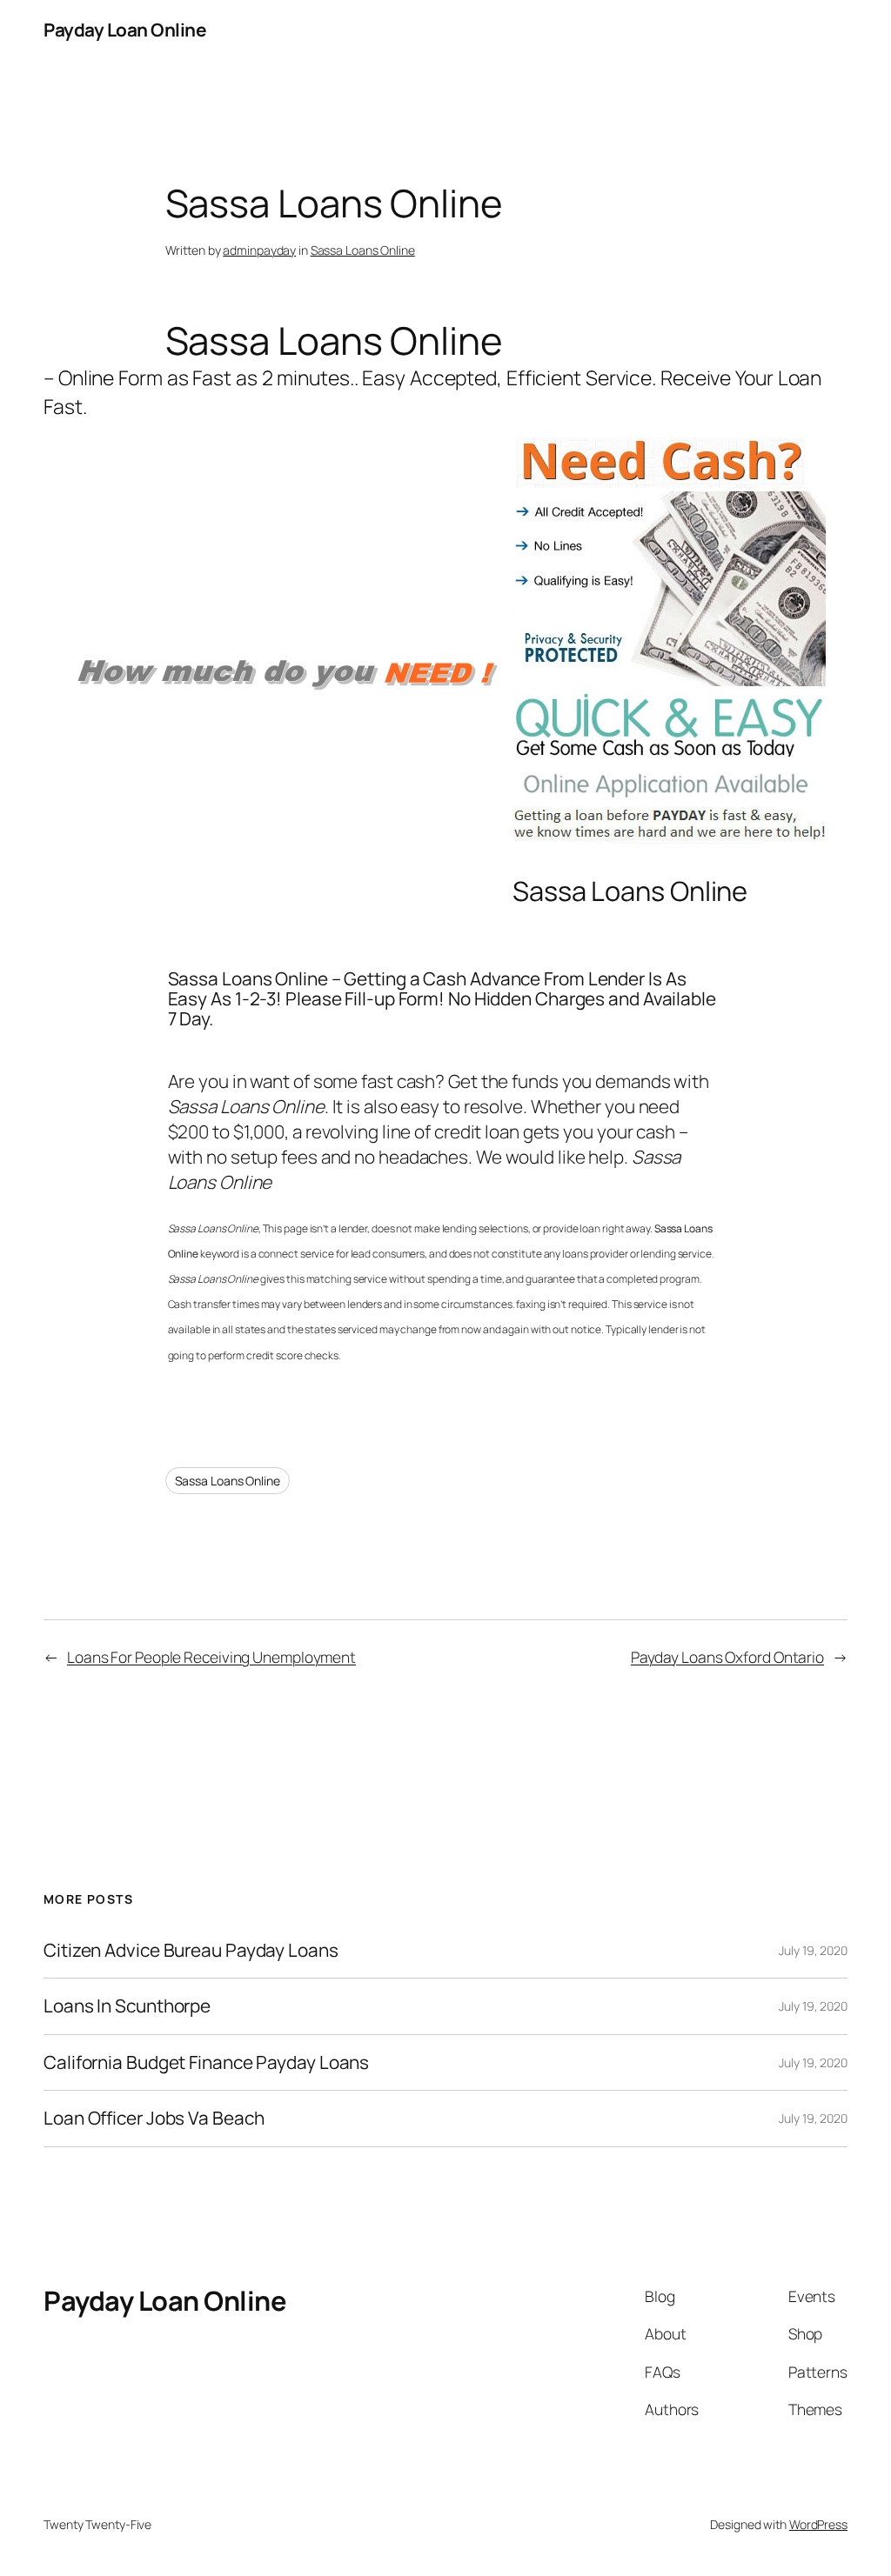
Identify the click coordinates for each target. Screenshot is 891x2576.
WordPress (818, 2524)
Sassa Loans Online (363, 250)
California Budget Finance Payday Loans (206, 2062)
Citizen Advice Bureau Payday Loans (191, 1950)
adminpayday (259, 250)
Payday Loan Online (124, 30)
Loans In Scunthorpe (127, 2006)
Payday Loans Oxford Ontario (727, 1657)
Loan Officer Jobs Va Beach (154, 2118)
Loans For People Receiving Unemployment (211, 1657)
